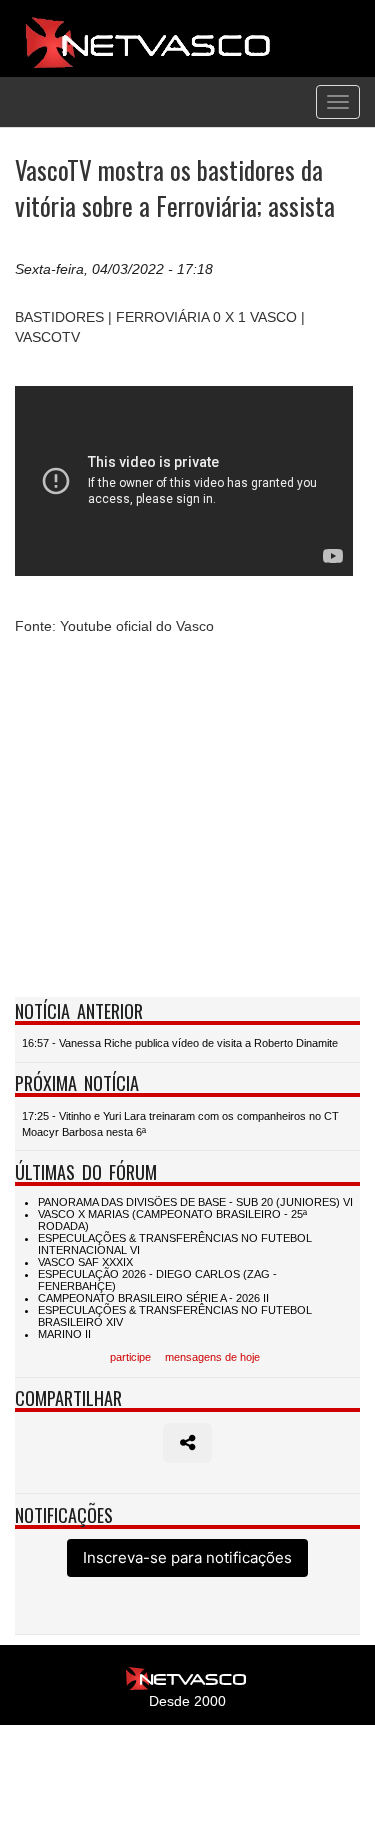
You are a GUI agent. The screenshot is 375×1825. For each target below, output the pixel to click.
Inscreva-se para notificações (187, 1557)
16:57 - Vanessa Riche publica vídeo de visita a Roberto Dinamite (180, 1043)
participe (130, 1357)
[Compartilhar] (187, 1443)
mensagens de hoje (212, 1357)
